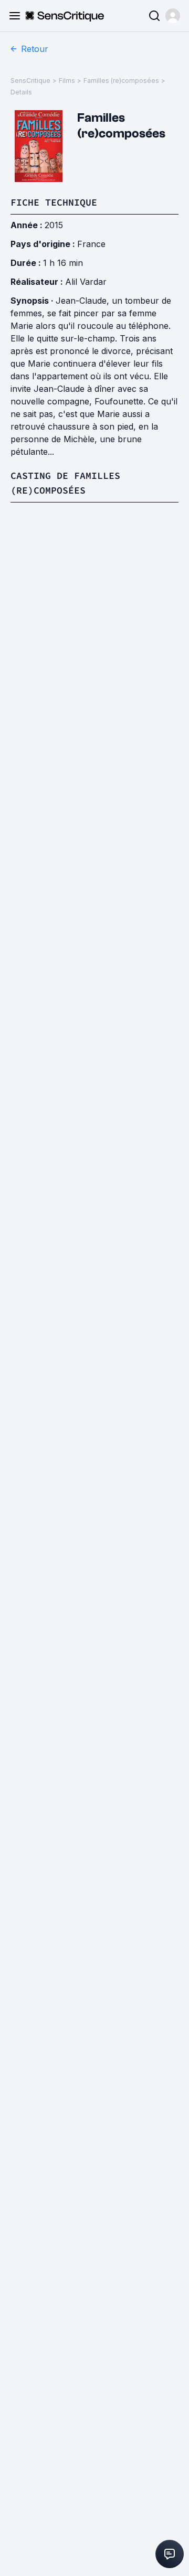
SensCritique (30, 81)
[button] (173, 16)
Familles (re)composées (121, 81)
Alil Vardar (86, 282)
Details (21, 92)
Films (67, 81)
